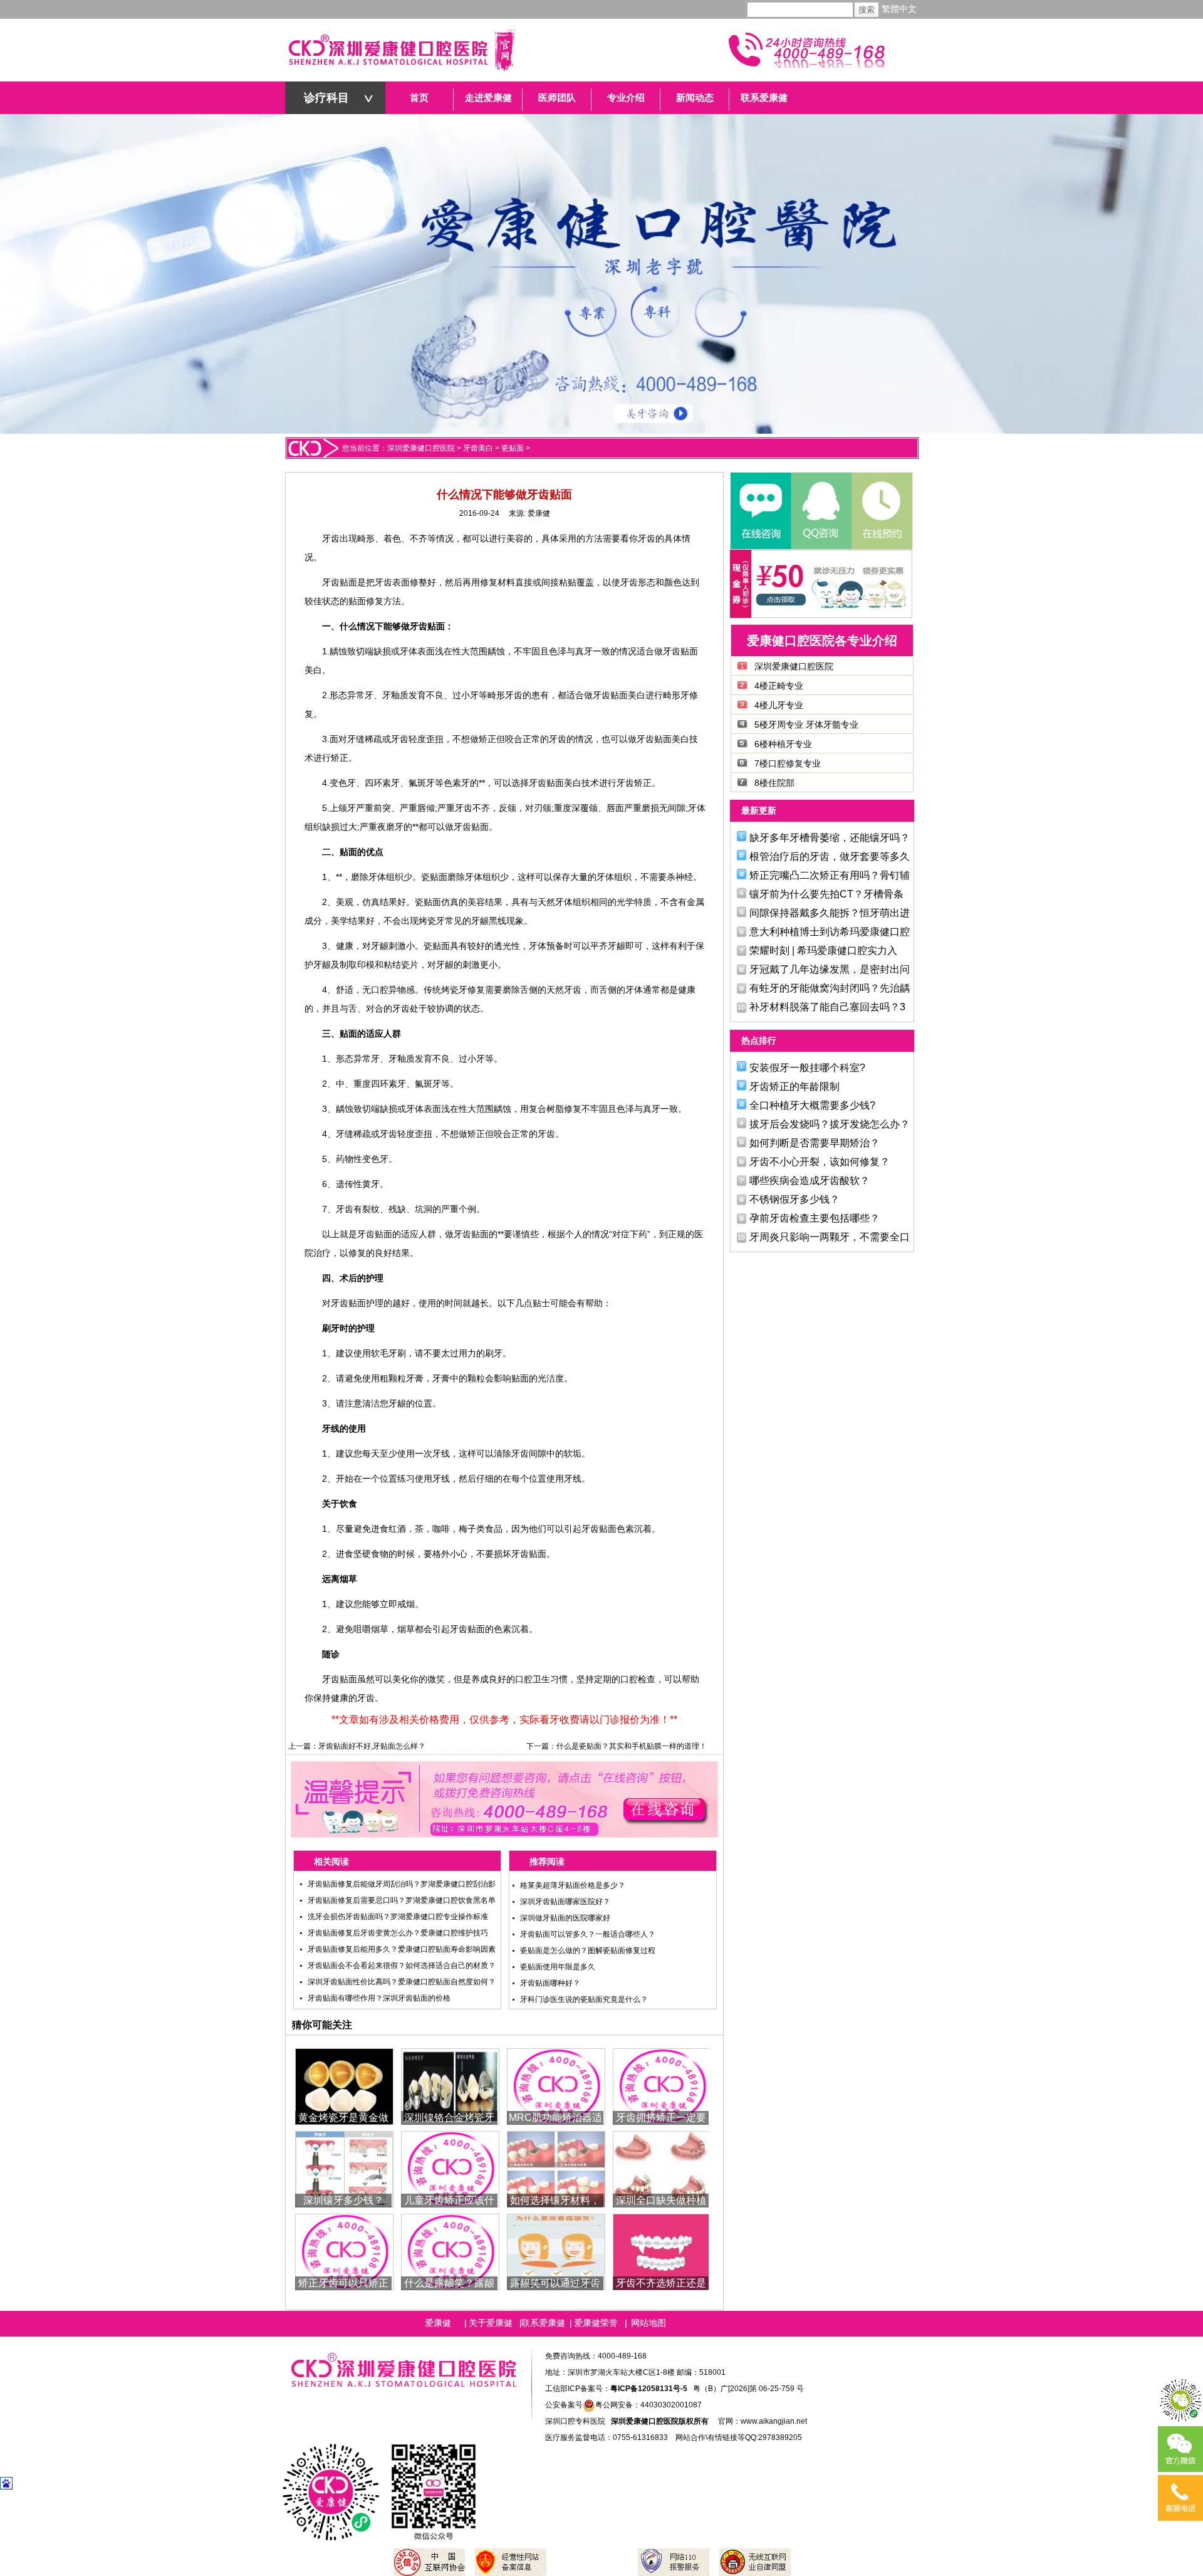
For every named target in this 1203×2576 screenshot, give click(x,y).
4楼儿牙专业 (779, 705)
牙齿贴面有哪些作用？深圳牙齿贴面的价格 (379, 1998)
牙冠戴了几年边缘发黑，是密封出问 (830, 969)
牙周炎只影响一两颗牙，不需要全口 (830, 1237)
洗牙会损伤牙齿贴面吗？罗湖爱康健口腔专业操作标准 (398, 1917)
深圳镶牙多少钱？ (343, 2200)
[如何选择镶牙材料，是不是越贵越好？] (556, 2168)
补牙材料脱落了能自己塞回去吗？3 (827, 1007)
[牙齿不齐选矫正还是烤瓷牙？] (662, 2251)
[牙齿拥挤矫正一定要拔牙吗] (662, 2086)
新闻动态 (695, 98)
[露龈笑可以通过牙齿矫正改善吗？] (556, 2251)
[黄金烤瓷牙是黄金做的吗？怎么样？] (344, 2086)
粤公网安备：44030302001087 (648, 2405)
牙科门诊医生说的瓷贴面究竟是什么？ (584, 1999)
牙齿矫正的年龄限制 (794, 1086)
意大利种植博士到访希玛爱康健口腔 (830, 932)
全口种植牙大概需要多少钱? (812, 1105)
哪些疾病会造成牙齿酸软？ (810, 1181)
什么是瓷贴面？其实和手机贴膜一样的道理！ (632, 1746)
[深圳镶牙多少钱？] (344, 2168)
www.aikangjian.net (774, 2421)
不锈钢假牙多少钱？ (794, 1199)
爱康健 (539, 513)
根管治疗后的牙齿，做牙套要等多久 (830, 856)
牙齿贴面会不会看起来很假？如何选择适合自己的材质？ (402, 1966)
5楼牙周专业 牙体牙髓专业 (806, 725)
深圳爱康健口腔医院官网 (401, 50)
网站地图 (648, 2323)
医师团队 (557, 98)
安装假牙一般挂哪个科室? (807, 1068)
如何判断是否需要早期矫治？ (815, 1143)
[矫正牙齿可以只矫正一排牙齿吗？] (344, 2251)
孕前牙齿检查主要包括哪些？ (815, 1218)
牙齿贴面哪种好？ (550, 1983)
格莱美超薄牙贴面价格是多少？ (573, 1885)
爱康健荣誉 (596, 2323)
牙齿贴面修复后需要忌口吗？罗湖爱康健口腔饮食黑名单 (402, 1900)
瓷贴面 (513, 448)
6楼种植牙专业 (783, 744)
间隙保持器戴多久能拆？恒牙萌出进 (830, 913)
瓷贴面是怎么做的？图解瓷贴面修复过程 (588, 1950)
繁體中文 (899, 9)
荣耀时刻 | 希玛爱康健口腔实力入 (823, 950)
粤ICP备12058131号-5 (649, 2389)
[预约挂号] (881, 511)
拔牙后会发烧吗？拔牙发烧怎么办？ (830, 1124)
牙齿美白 (478, 448)
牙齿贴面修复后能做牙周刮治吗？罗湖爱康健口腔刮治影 (402, 1884)
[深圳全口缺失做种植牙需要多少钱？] (662, 2168)
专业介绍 (626, 98)
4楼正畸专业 (779, 686)
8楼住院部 (774, 783)
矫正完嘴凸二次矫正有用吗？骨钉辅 (830, 875)
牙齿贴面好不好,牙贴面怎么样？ (372, 1746)
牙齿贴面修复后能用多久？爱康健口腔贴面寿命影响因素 (402, 1949)
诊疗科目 (326, 98)
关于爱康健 (491, 2323)
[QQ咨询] (821, 511)
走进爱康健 (488, 98)
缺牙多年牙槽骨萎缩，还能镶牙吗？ (830, 838)
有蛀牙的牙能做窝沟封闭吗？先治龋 (830, 988)
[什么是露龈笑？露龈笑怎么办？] (450, 2251)
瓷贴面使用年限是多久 (558, 1967)
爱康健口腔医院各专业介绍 (822, 641)
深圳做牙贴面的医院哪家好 (565, 1918)
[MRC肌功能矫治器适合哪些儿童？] (556, 2086)
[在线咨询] (761, 511)
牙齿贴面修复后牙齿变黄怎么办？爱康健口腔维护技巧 (398, 1933)
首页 (419, 98)
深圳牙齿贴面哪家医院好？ (565, 1902)
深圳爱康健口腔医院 (421, 448)
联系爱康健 (764, 98)
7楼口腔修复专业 (788, 763)
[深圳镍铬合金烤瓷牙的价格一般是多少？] (450, 2086)
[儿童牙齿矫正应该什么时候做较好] (450, 2168)
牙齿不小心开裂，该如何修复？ (820, 1162)
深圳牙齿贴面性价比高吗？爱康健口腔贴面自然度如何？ (402, 1982)
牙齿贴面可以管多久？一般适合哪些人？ (588, 1934)
